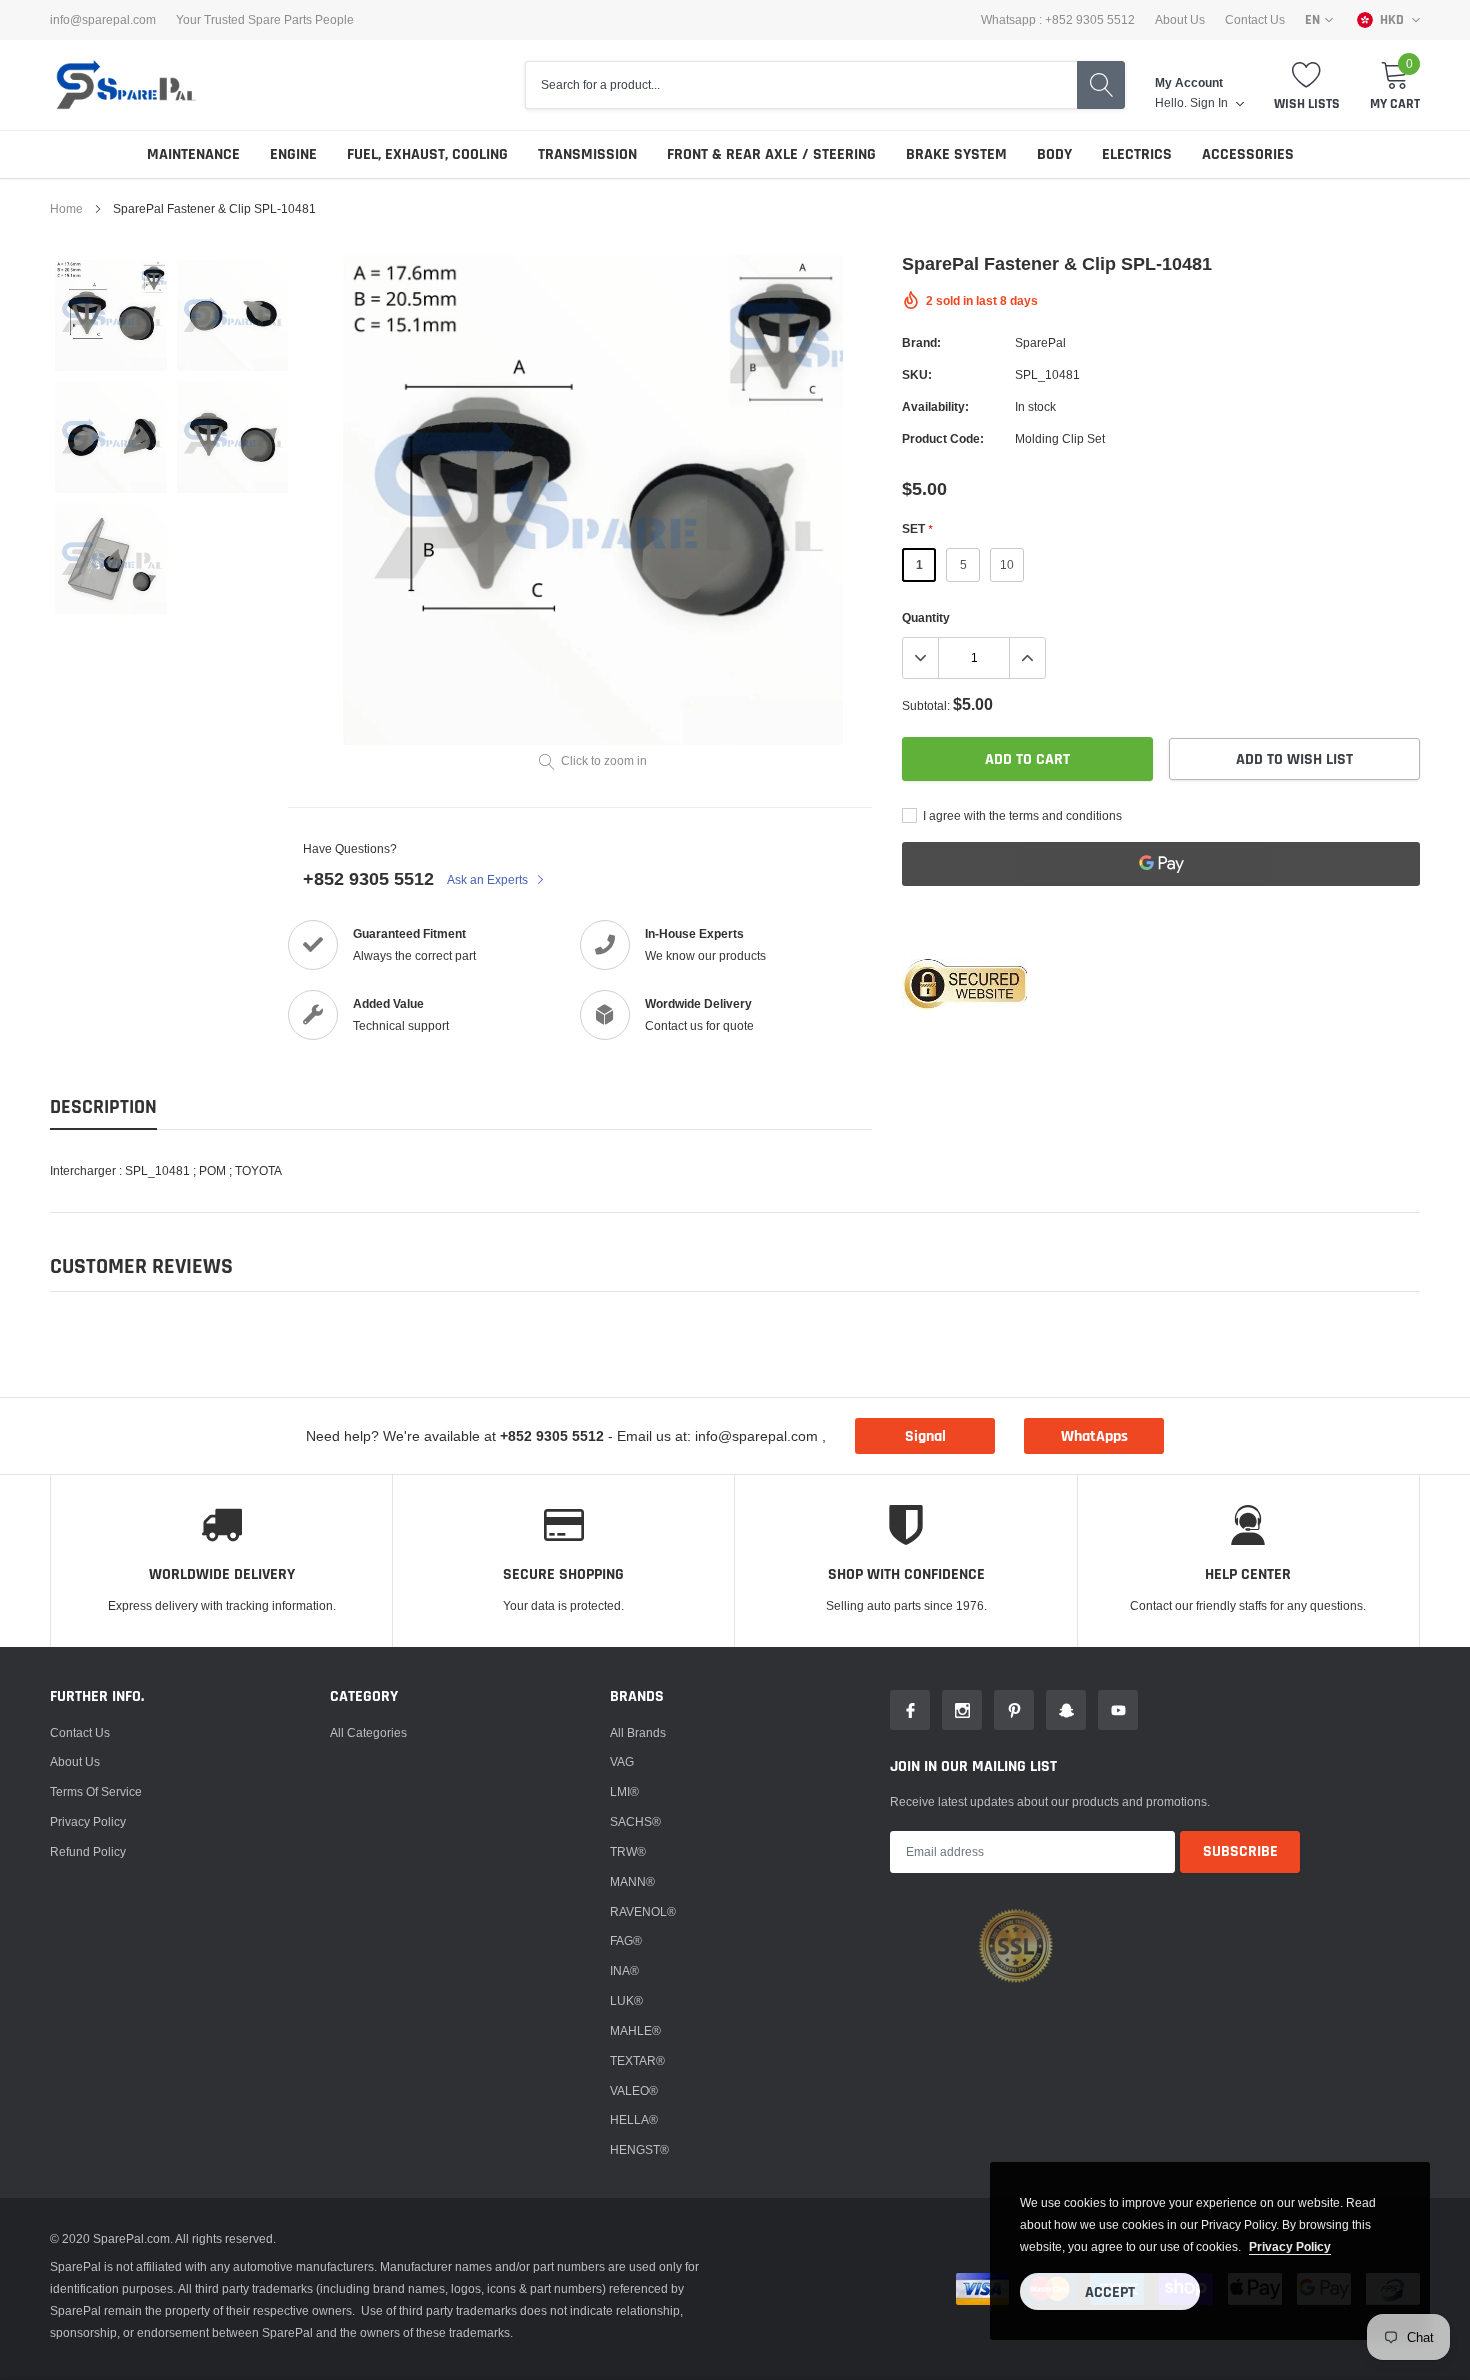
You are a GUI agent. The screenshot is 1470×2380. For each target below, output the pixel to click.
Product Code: (943, 438)
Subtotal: (926, 705)
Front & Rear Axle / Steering (771, 154)
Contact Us (1255, 20)
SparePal (1040, 342)
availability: (935, 406)
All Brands (638, 1732)
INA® (624, 1970)
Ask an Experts (489, 879)
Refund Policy (88, 1851)
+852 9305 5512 (368, 878)
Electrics (1137, 154)
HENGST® (639, 2149)
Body (1054, 154)
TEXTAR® (637, 2060)
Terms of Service (96, 1791)
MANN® (632, 1881)
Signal (925, 1436)
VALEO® (634, 2090)
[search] (1101, 85)
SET (917, 528)
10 (1007, 564)
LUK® (626, 2000)
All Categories (368, 1732)
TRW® (628, 1851)
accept (1110, 2292)
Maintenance (193, 154)
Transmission (587, 154)
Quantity (926, 617)
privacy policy (1290, 2246)
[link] (111, 316)
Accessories (1248, 154)
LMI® (624, 1791)
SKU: (917, 374)
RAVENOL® (643, 1911)
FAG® (626, 1940)
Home (66, 208)
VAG (622, 1761)
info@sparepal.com (103, 20)
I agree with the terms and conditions (1021, 815)
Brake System (956, 154)
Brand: (921, 342)
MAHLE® (635, 2030)
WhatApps (1094, 1436)
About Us (1180, 20)
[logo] (125, 85)
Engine (293, 154)
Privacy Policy (88, 1821)
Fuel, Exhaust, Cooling (427, 154)
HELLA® (634, 2119)
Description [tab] (103, 1107)
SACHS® (635, 1821)
